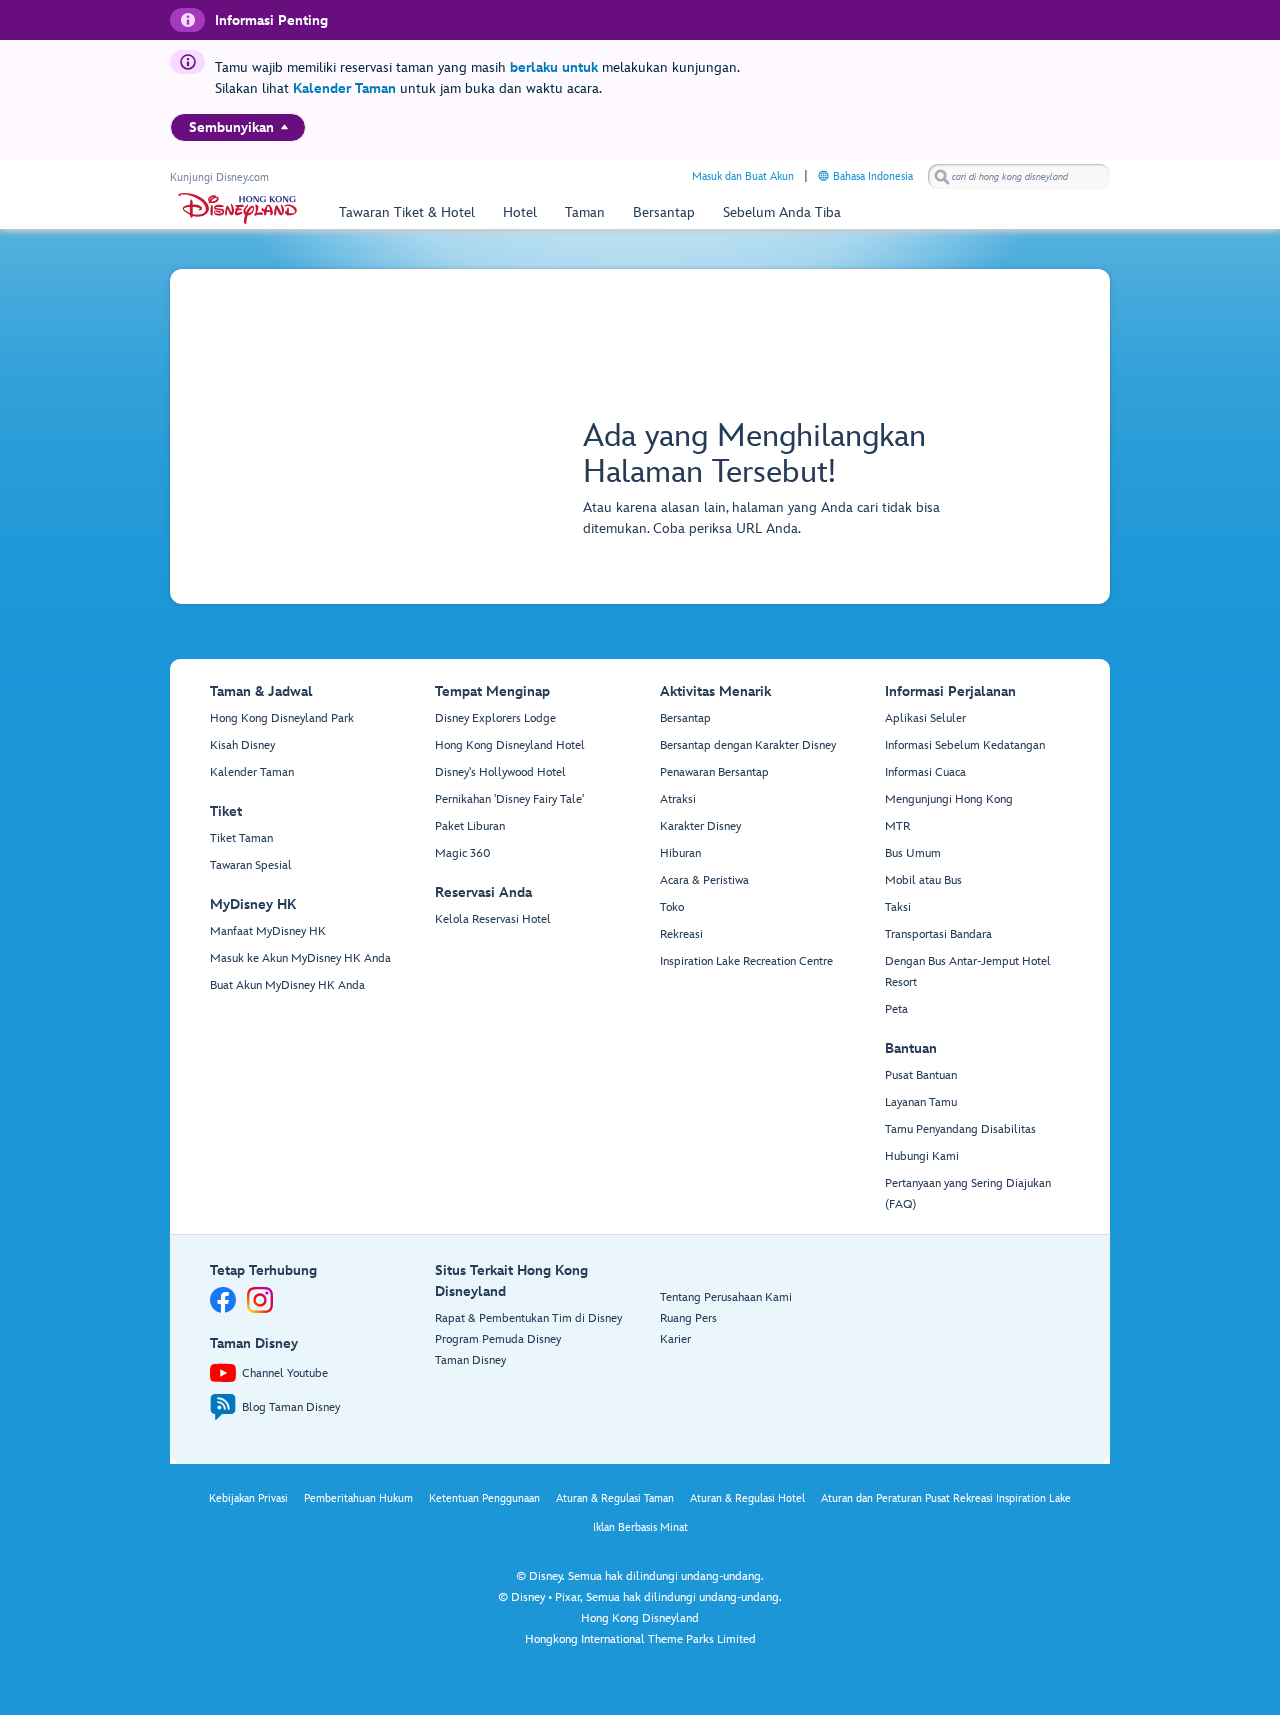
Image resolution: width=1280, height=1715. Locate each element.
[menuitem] (284, 127)
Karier (675, 1339)
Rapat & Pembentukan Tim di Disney (528, 1318)
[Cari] (942, 176)
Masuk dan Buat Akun (743, 176)
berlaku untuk (554, 67)
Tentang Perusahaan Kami (726, 1297)
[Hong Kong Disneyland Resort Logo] (237, 208)
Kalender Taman (344, 88)
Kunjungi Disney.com (219, 177)
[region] (238, 127)
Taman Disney (470, 1360)
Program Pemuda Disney (498, 1339)
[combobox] (1019, 177)
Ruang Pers (688, 1318)
